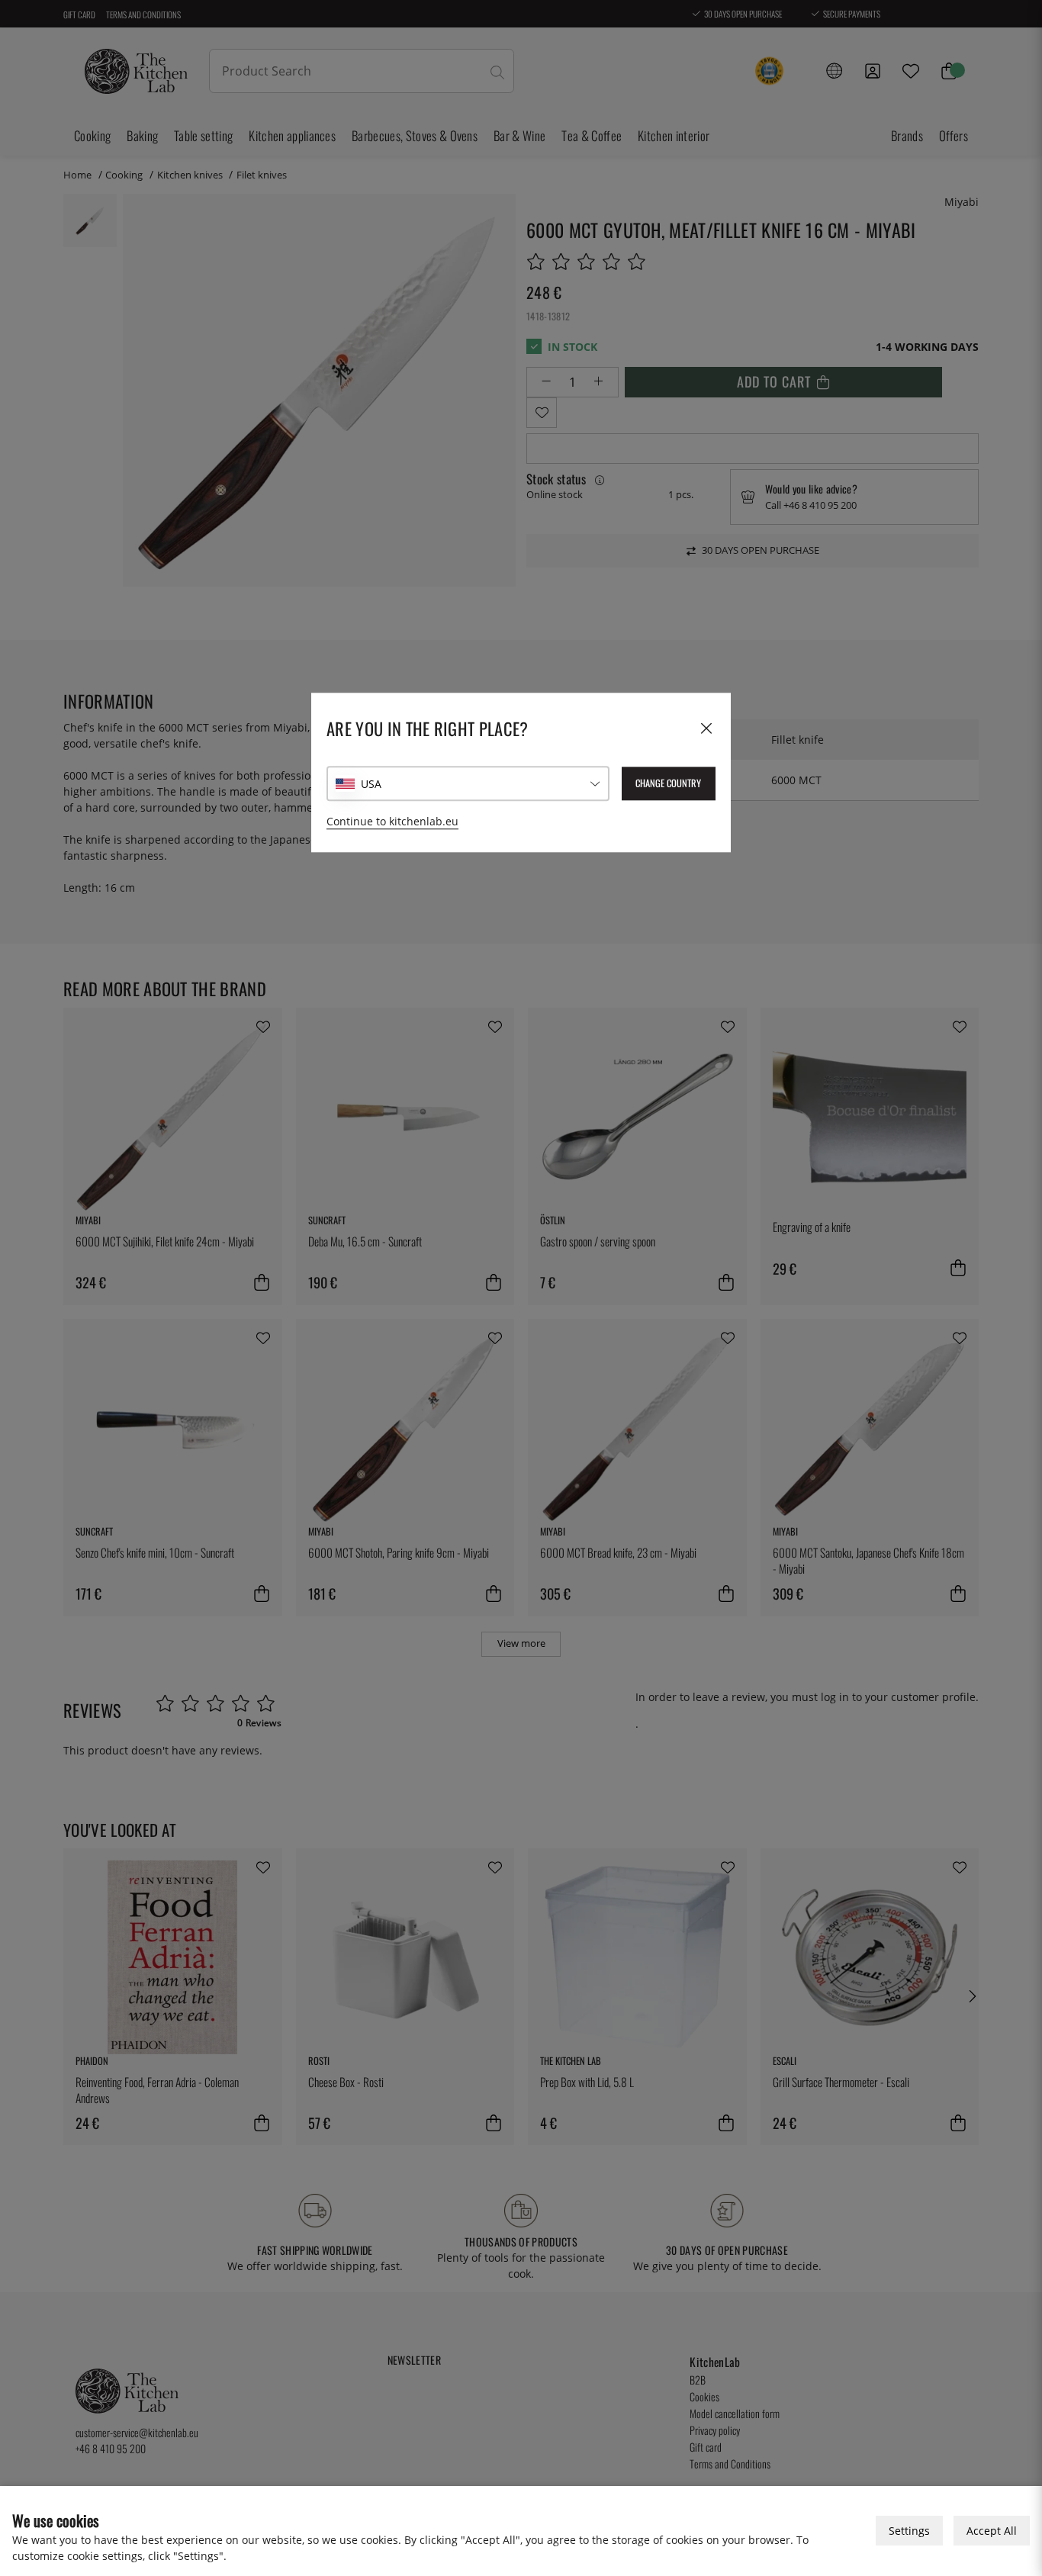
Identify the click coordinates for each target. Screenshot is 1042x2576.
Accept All (992, 2531)
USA (371, 784)
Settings (909, 2531)
